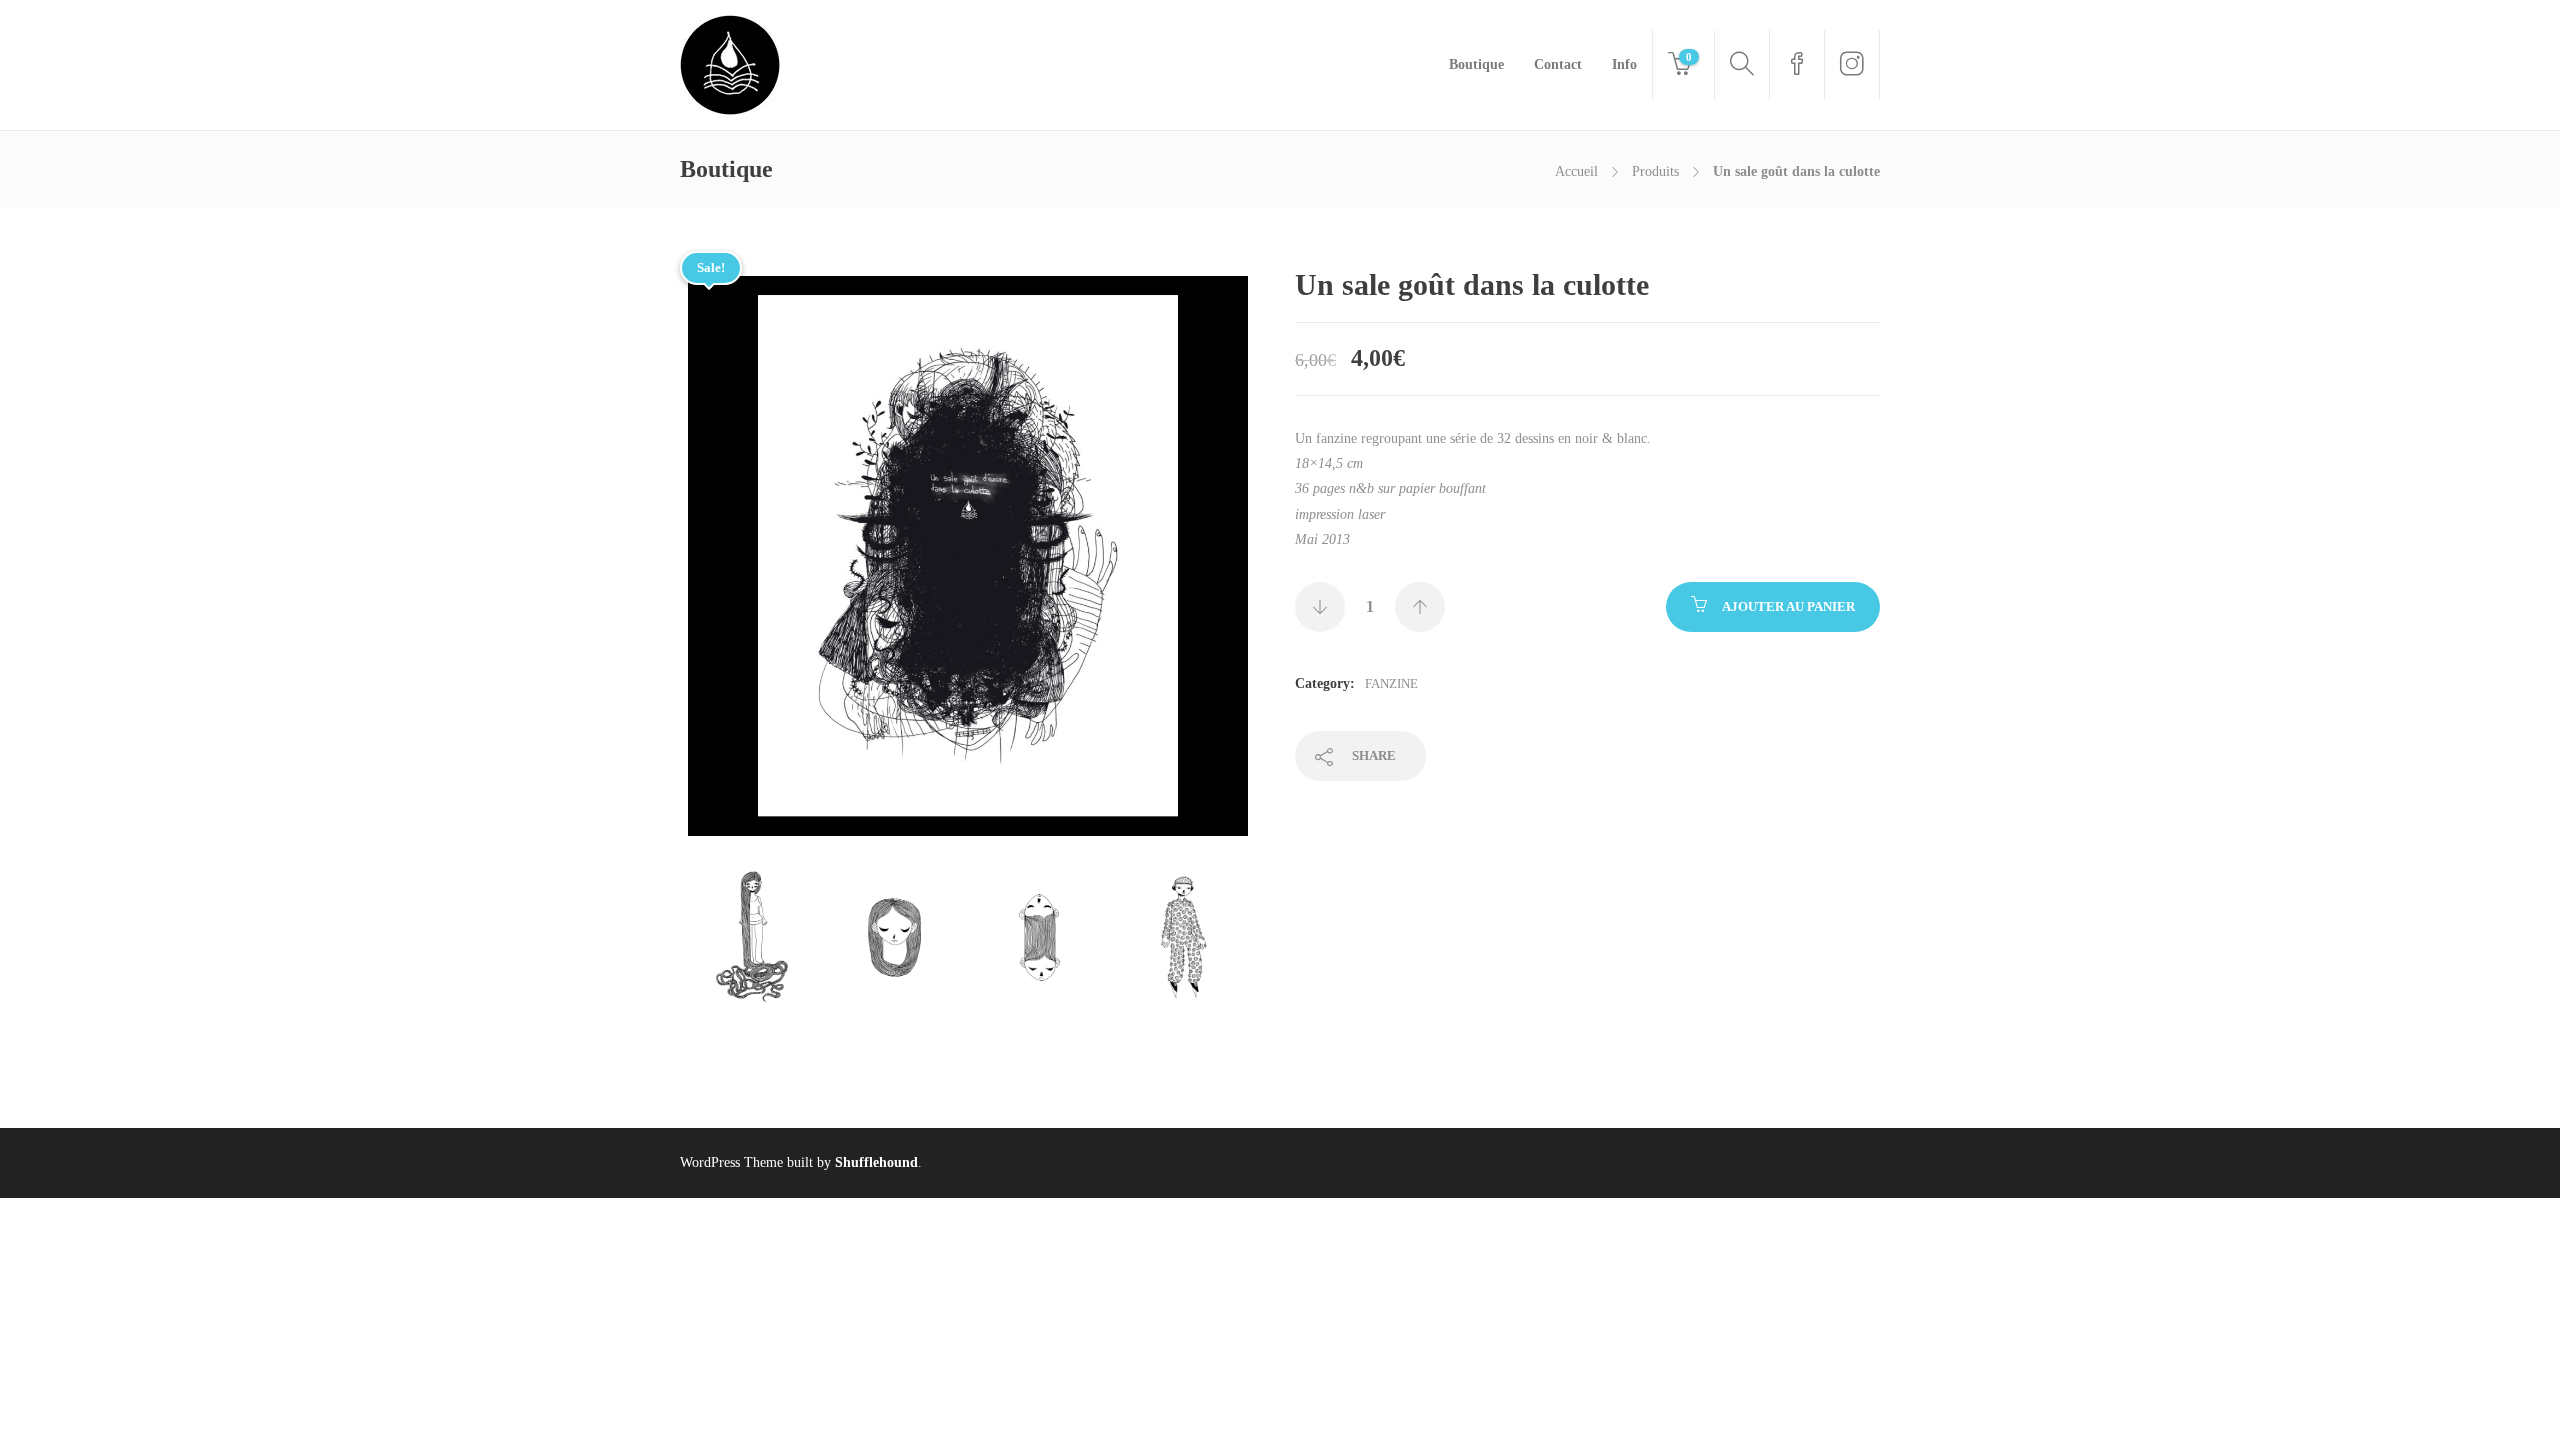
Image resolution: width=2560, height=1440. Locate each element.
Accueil (1576, 171)
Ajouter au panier (1788, 606)
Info (1624, 64)
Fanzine (1391, 683)
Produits (1655, 171)
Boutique (1476, 64)
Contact (1558, 64)
